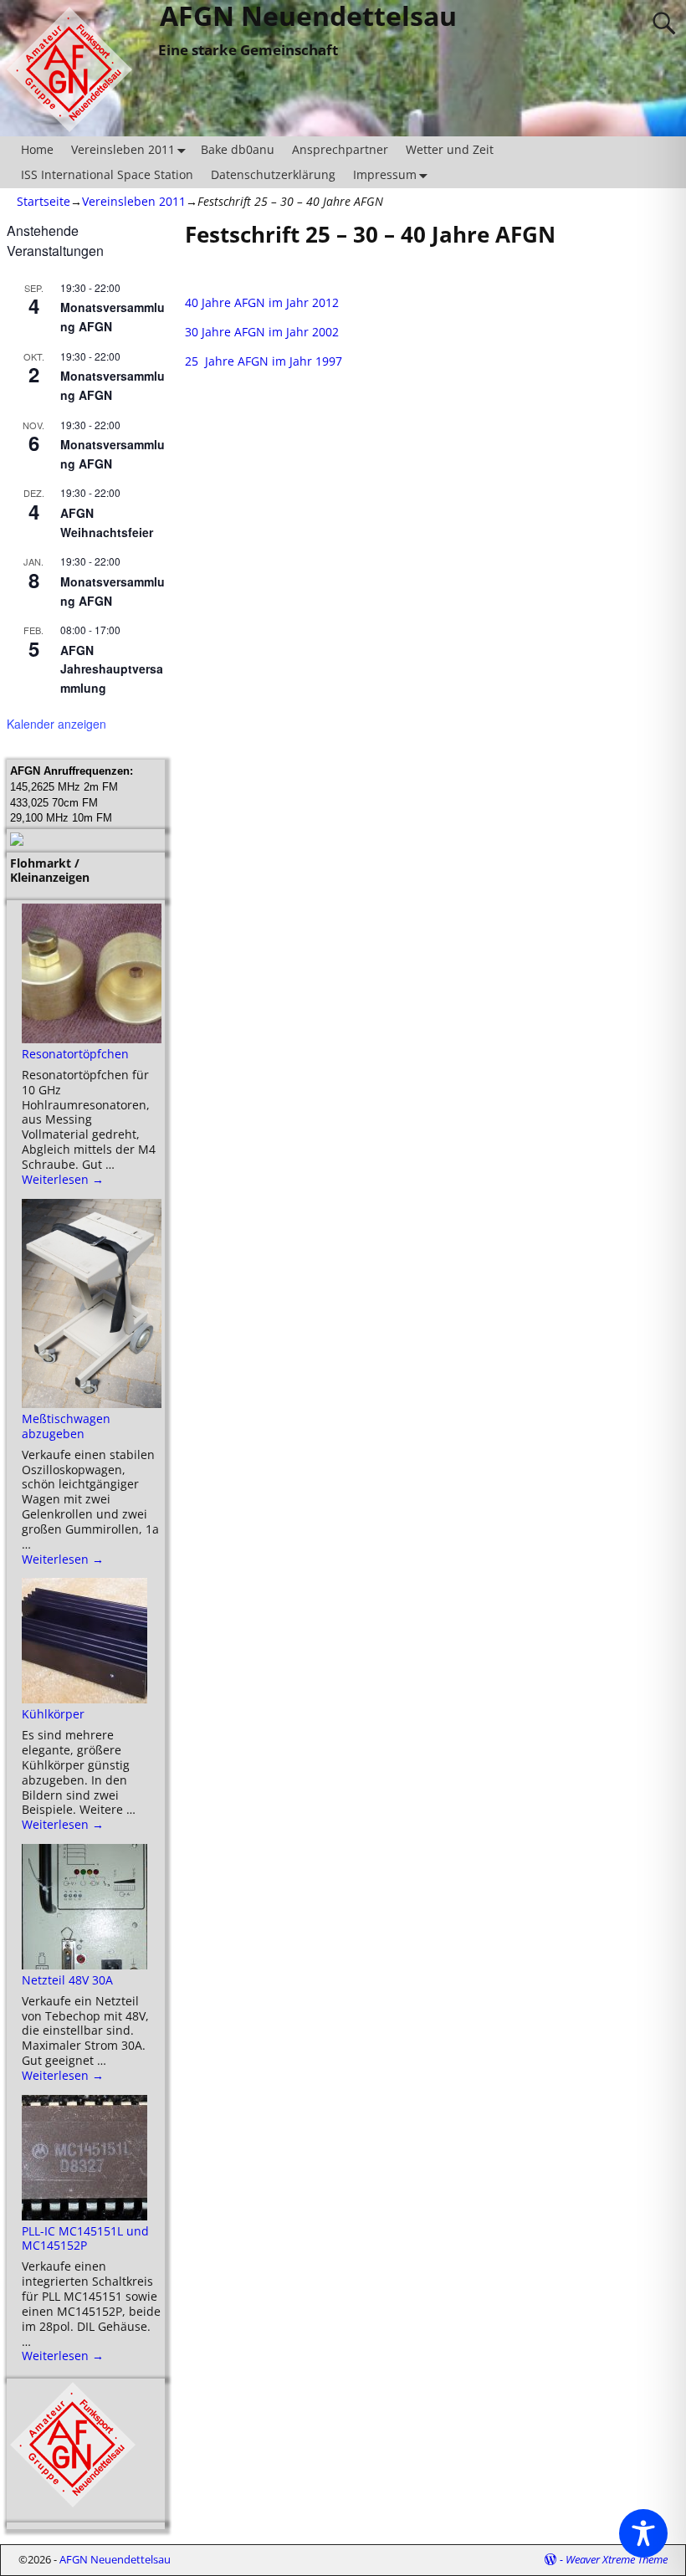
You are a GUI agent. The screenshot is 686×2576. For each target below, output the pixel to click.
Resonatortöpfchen (75, 1054)
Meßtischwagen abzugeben (66, 1426)
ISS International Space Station (107, 174)
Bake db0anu (238, 149)
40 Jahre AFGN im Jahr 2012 (262, 302)
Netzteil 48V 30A (67, 1980)
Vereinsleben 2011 (123, 149)
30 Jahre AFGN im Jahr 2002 (262, 332)
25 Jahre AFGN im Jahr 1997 (264, 361)
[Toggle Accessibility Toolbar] (643, 2533)
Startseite (44, 201)
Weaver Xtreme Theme (617, 2559)
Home (37, 149)
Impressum (385, 174)
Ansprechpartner (340, 149)
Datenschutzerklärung (273, 174)
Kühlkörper (53, 1714)
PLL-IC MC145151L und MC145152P (85, 2238)
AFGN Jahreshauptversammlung (112, 669)
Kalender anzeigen (56, 724)
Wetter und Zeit (450, 149)
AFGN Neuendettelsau (115, 2559)
